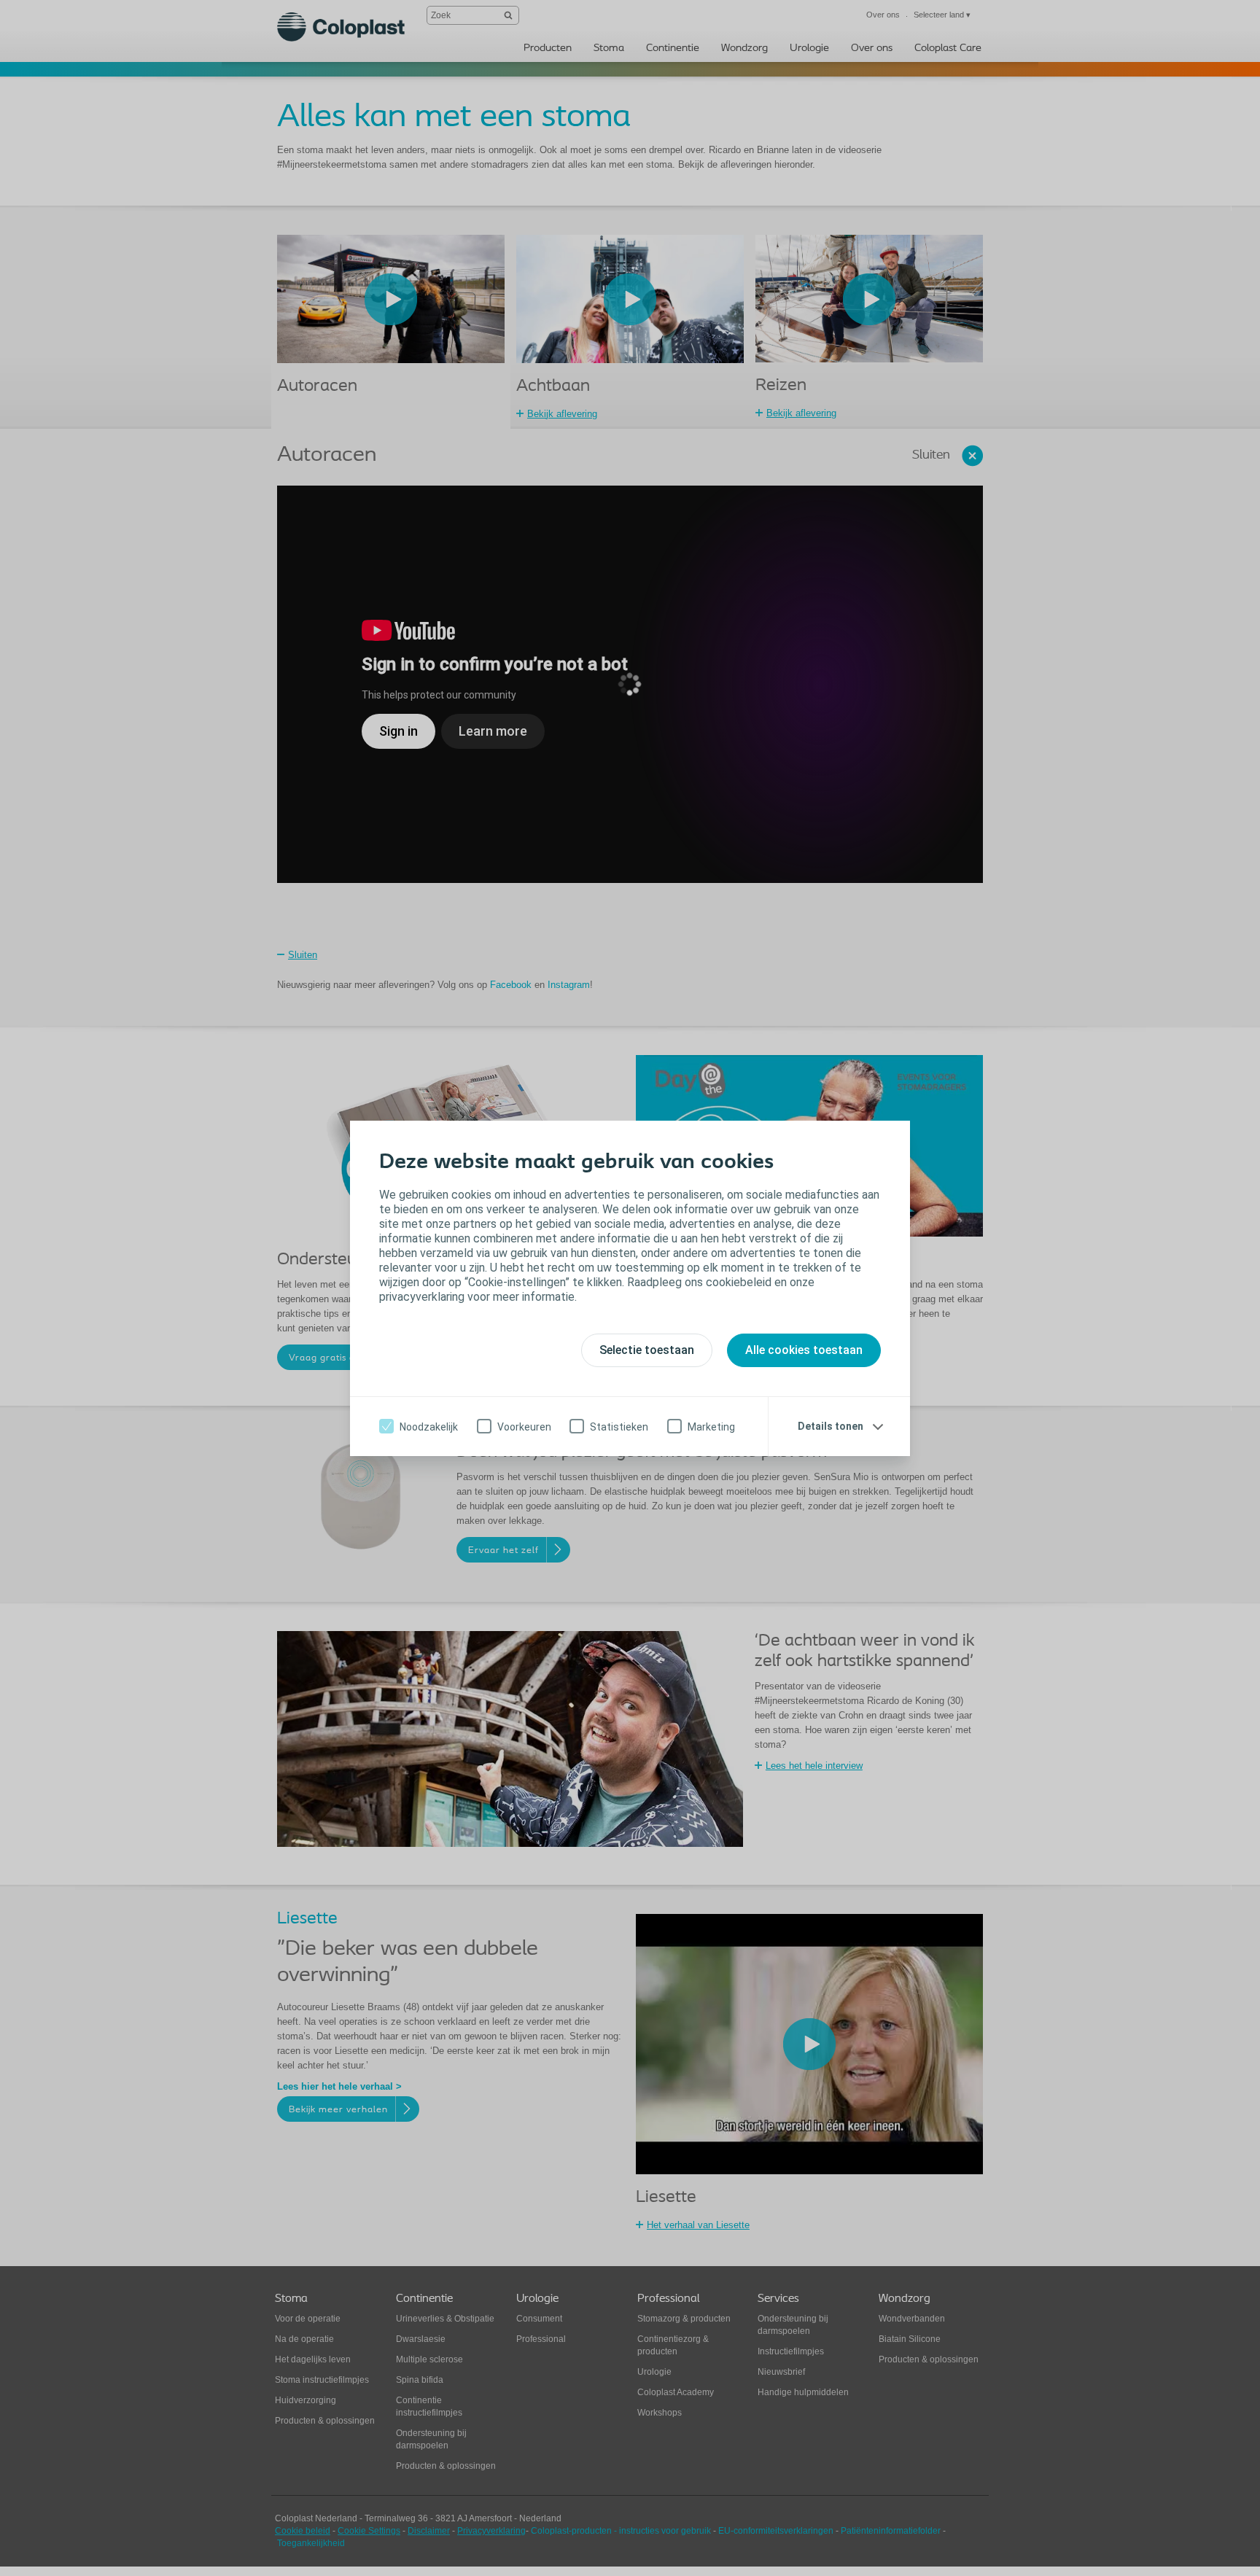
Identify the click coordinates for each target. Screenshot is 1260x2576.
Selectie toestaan (647, 1350)
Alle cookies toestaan (804, 1350)
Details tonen (831, 1426)
